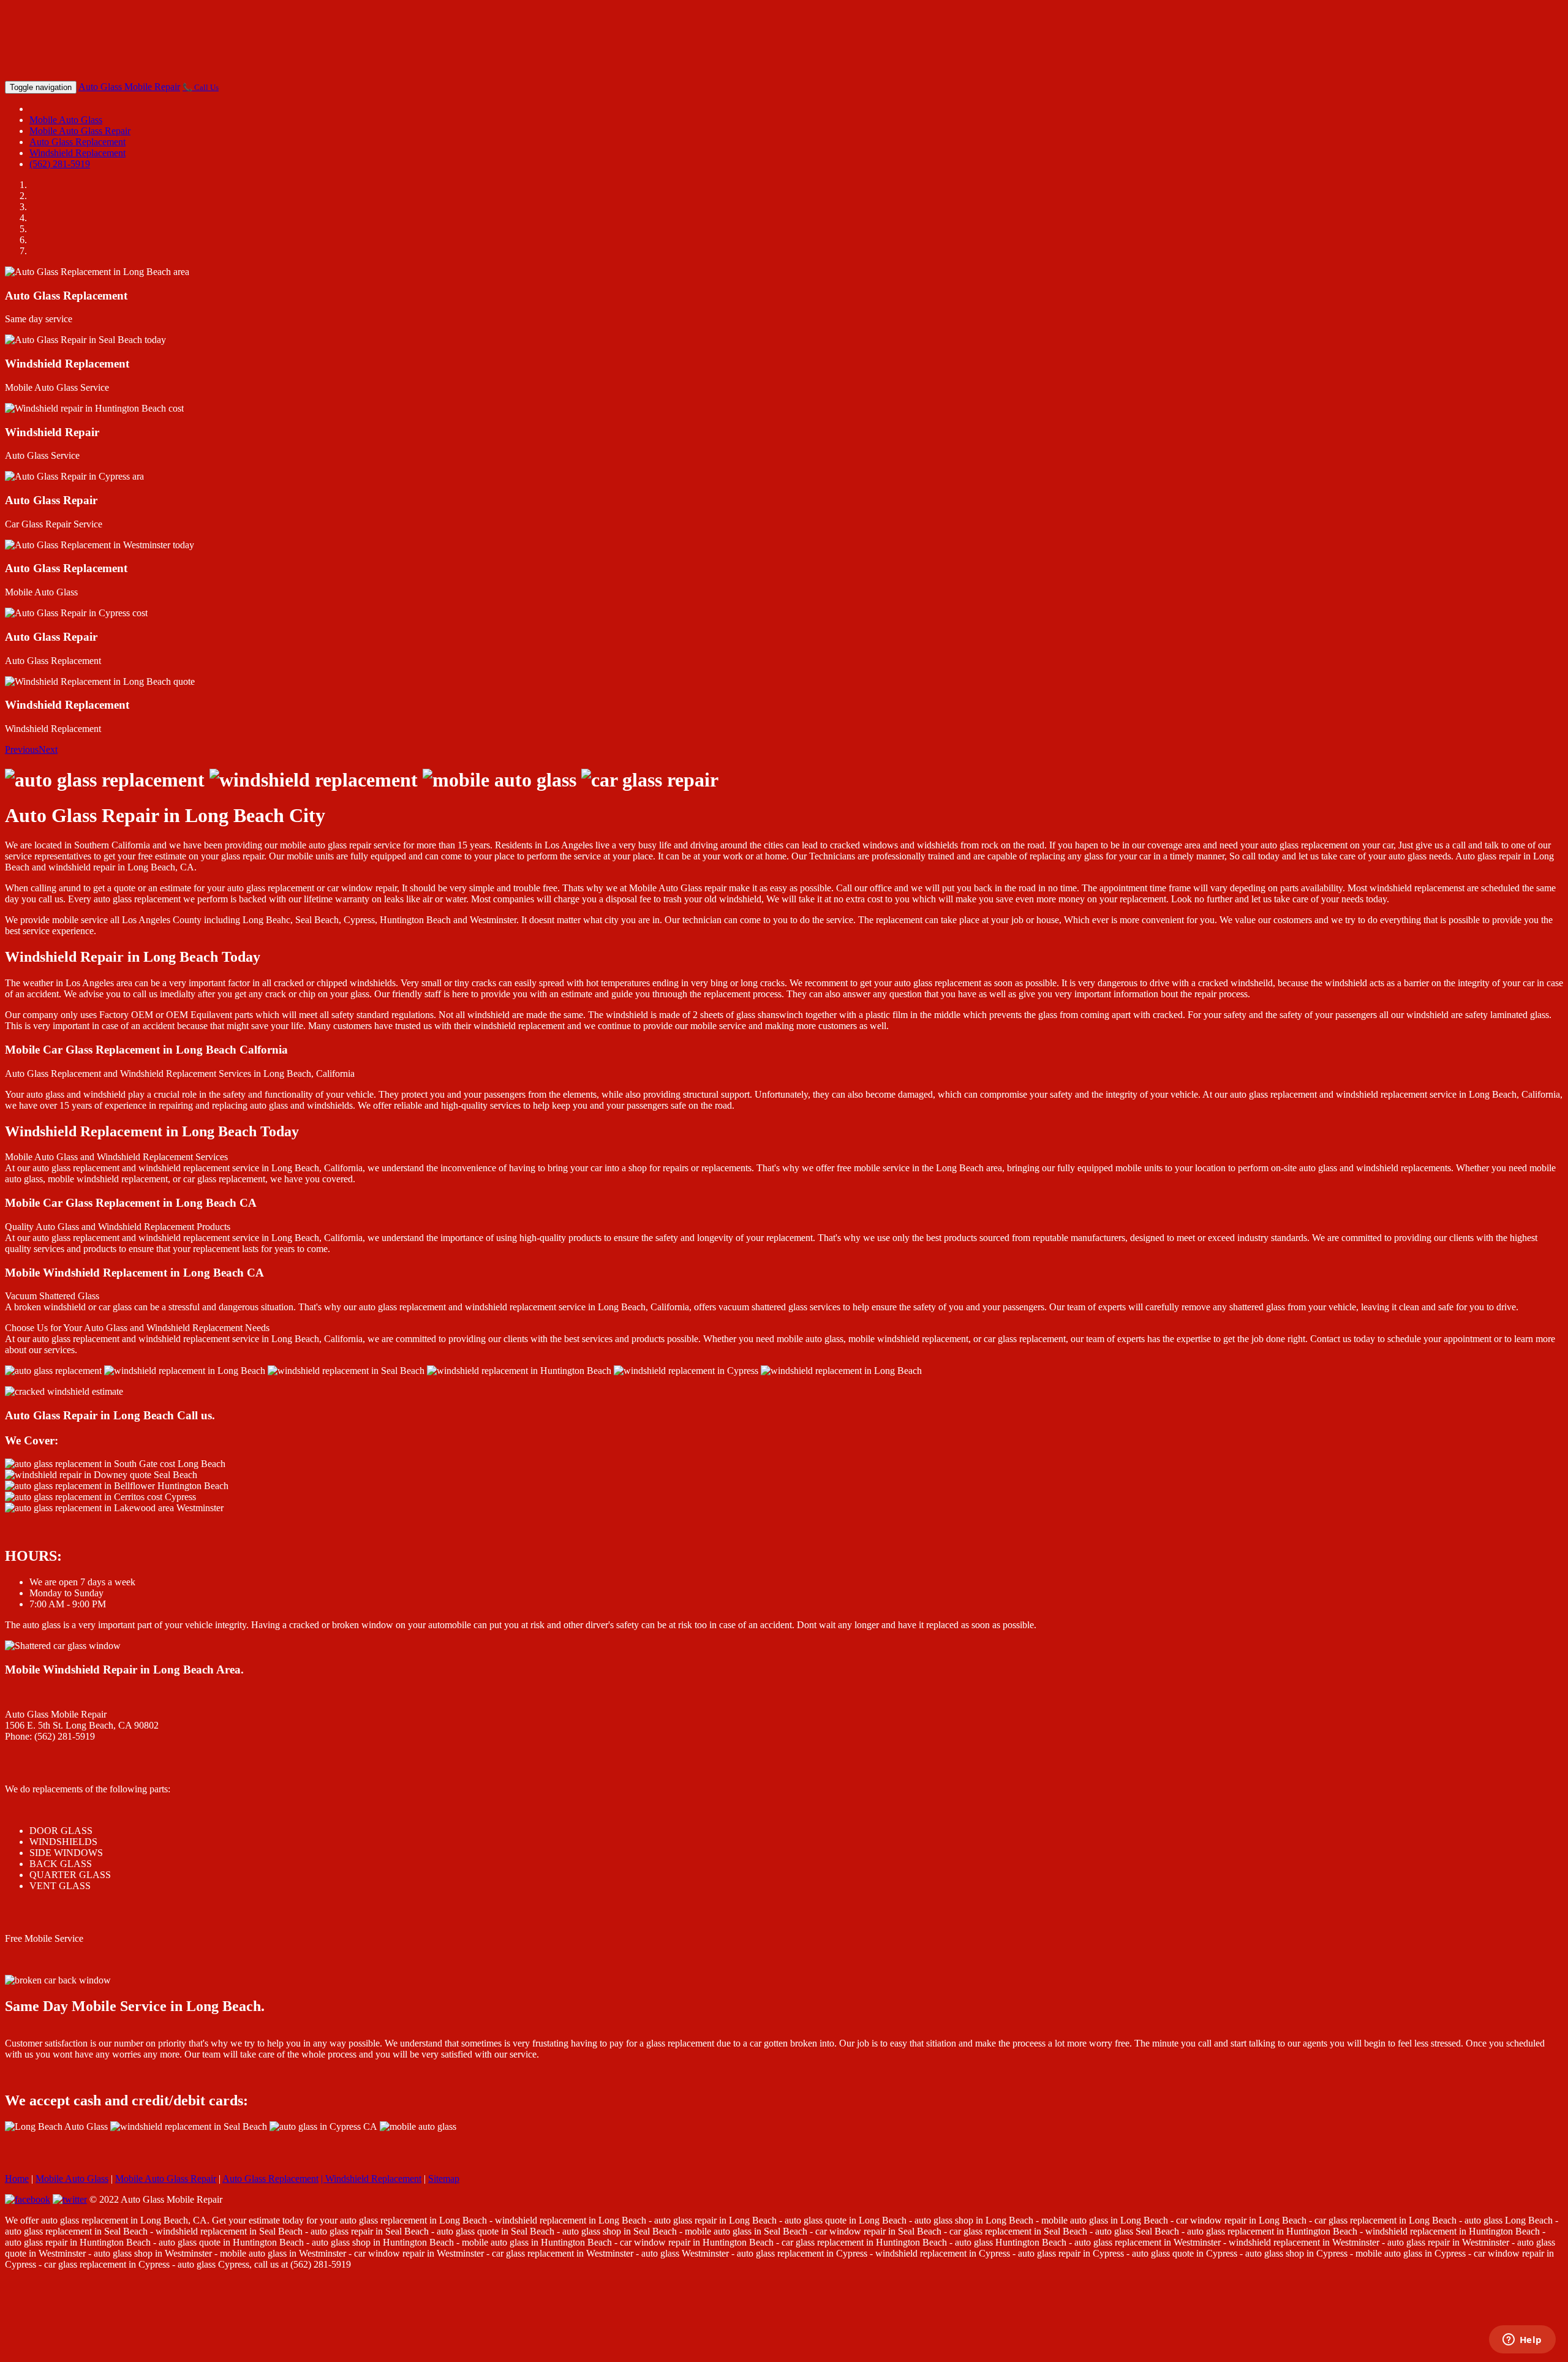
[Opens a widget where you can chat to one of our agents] (1522, 2341)
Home (17, 2179)
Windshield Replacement (77, 153)
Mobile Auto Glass (66, 120)
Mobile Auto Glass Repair (80, 131)
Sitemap (444, 2179)
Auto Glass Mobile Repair (129, 87)
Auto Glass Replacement (77, 142)
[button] (22, 749)
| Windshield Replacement (371, 2179)
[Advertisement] (784, 42)
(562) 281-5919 (60, 164)
